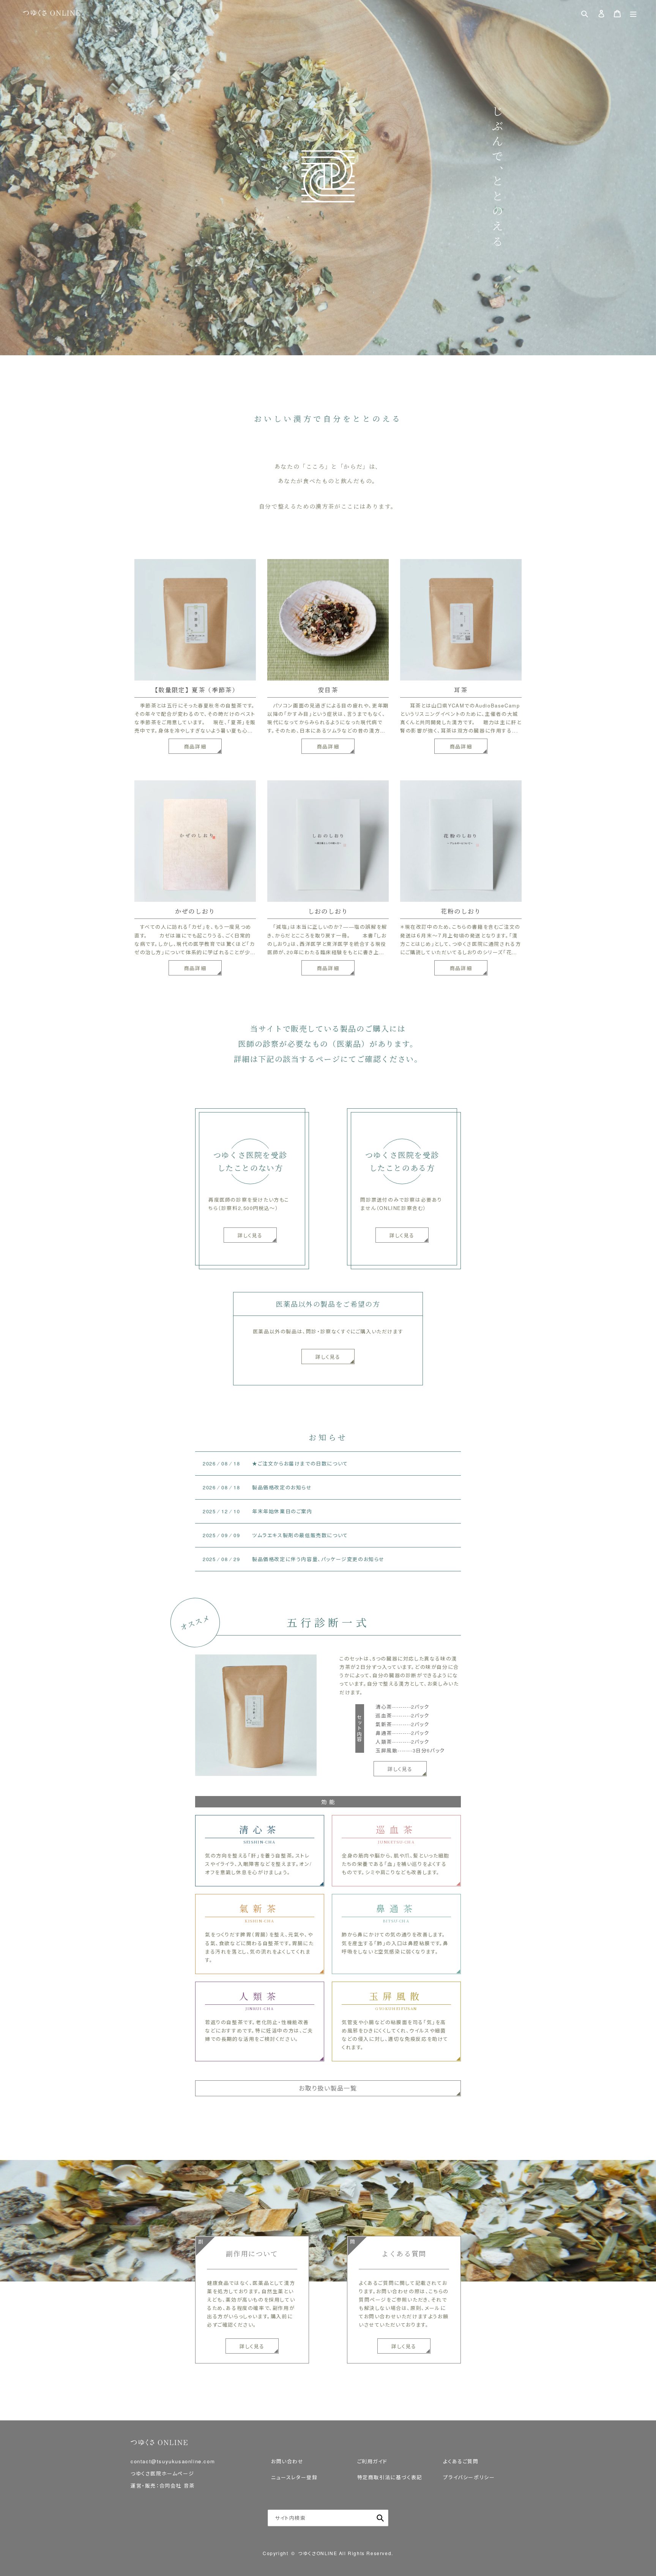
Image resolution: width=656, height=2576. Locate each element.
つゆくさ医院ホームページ (162, 2473)
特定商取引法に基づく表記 (390, 2477)
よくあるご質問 (461, 2461)
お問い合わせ (287, 2461)
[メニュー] (633, 13)
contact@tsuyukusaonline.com (173, 2461)
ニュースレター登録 (294, 2477)
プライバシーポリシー (469, 2477)
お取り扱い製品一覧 (328, 2088)
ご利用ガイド (372, 2461)
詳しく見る (328, 1357)
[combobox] (328, 2518)
